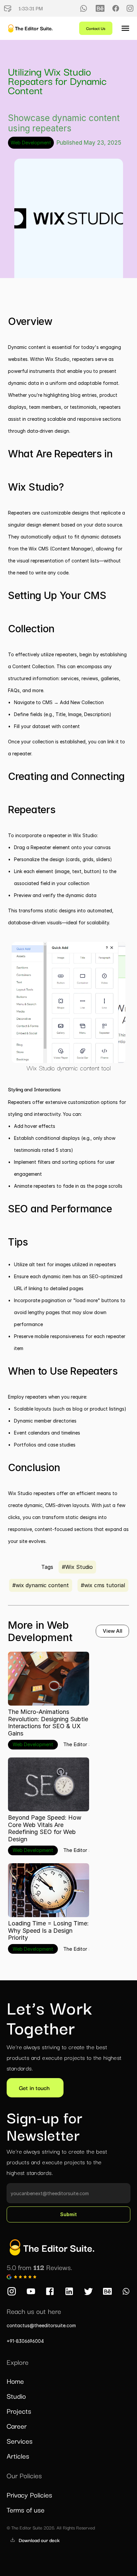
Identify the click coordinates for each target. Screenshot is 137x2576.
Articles (18, 2456)
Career (17, 2426)
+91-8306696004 (25, 2341)
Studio (16, 2396)
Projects (19, 2411)
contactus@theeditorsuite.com (41, 2325)
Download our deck (39, 2540)
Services (20, 2441)
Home (15, 2381)
